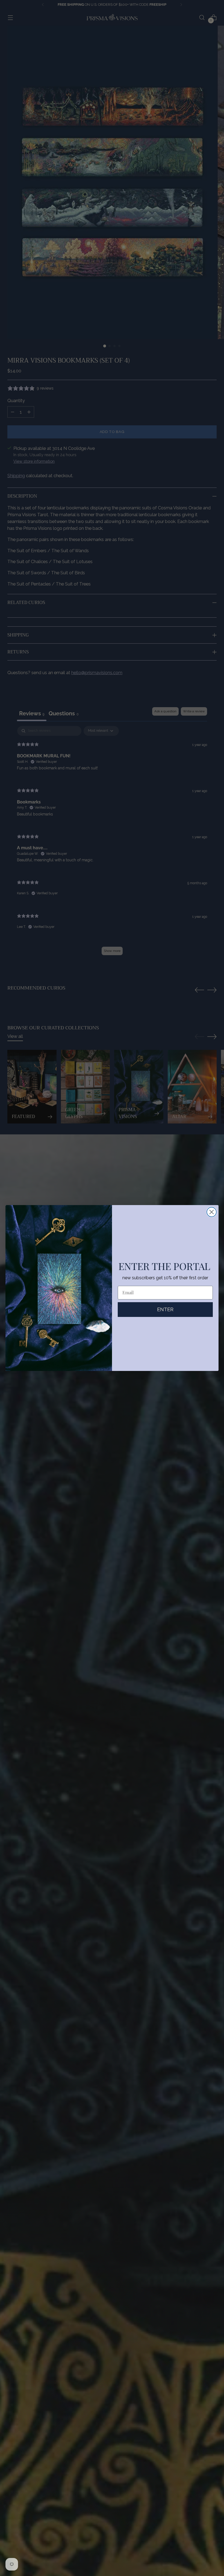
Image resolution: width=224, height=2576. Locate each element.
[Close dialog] (212, 1212)
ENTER (165, 1309)
